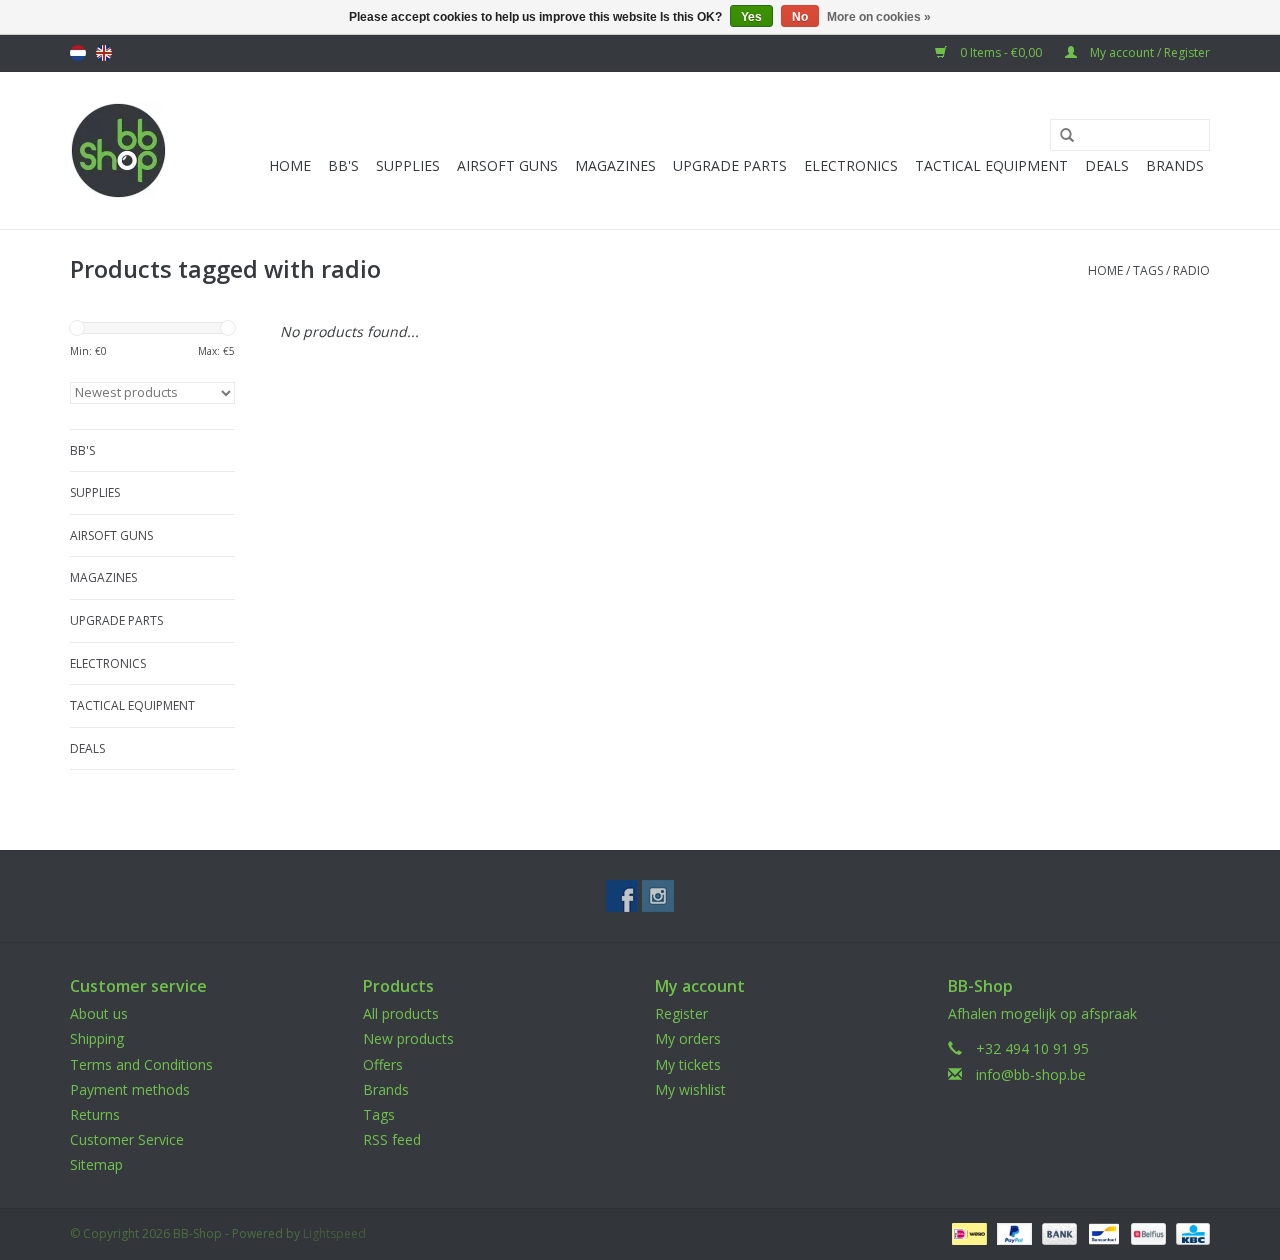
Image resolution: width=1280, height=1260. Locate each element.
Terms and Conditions (141, 1064)
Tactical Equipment (991, 165)
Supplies (408, 165)
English (104, 53)
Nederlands (78, 53)
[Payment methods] (967, 1232)
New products (408, 1038)
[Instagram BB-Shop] (658, 896)
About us (99, 1013)
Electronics (851, 165)
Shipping (97, 1038)
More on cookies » (879, 17)
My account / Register (1148, 52)
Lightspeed (334, 1233)
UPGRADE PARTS (730, 165)
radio (1191, 270)
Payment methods (130, 1089)
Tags (1148, 270)
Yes (751, 17)
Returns (95, 1114)
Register (681, 1013)
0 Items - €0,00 (1001, 52)
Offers (383, 1064)
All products (401, 1013)
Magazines (615, 165)
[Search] (1060, 136)
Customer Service (127, 1139)
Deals (1107, 165)
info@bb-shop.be (1031, 1074)
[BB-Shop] (118, 150)
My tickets (688, 1064)
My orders (688, 1038)
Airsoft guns (507, 165)
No (800, 17)
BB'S (343, 165)
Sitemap (96, 1164)
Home (290, 165)
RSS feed (392, 1139)
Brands (1175, 165)
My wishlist (690, 1089)
